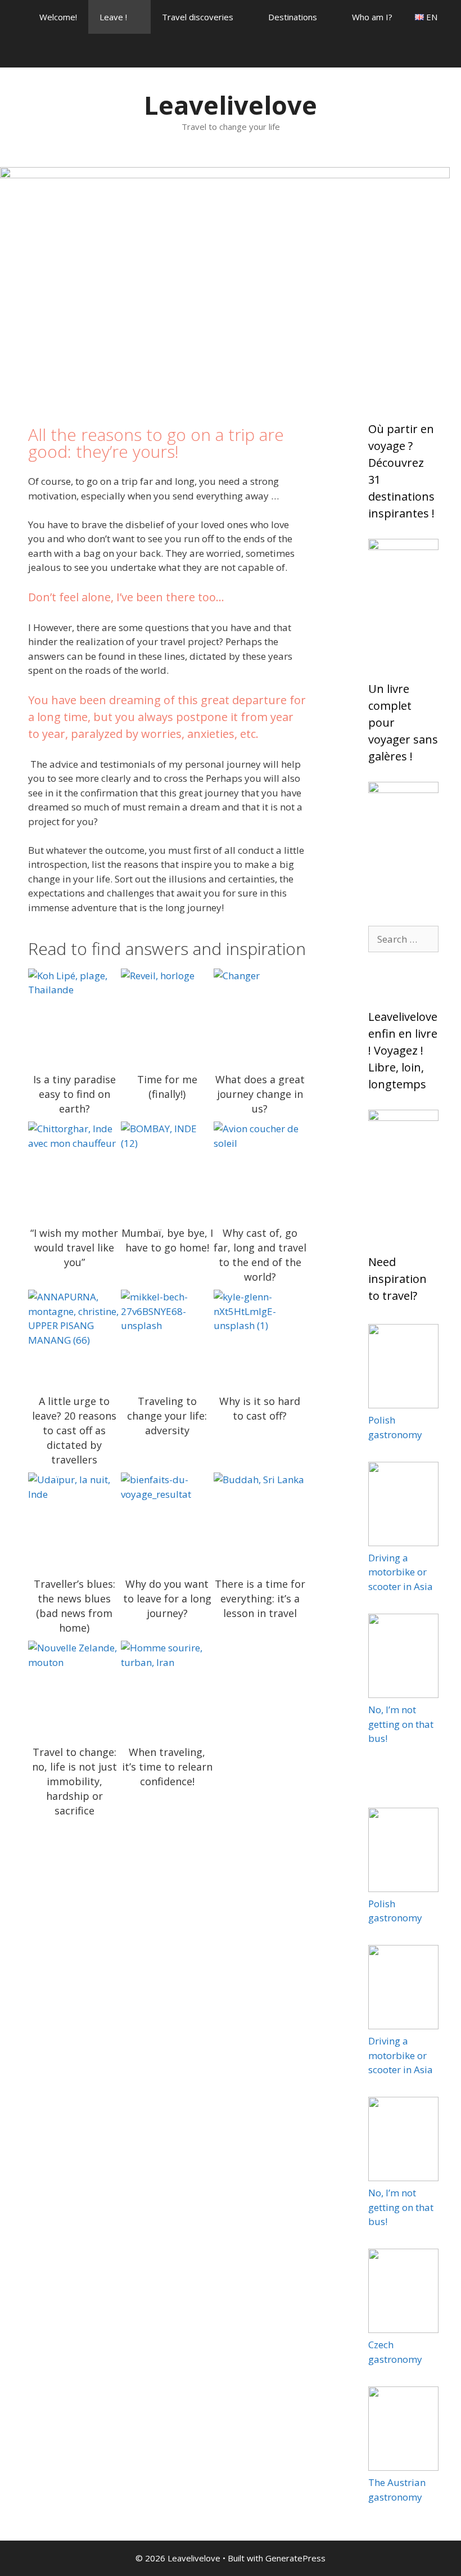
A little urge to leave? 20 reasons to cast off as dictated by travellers (74, 1336)
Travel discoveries (198, 17)
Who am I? (372, 17)
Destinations (293, 17)
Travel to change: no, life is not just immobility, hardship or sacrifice (74, 1687)
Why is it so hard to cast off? (260, 1336)
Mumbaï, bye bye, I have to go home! (167, 1168)
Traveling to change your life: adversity (167, 1336)
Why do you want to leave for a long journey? (167, 1519)
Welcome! (58, 17)
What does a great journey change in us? (260, 1015)
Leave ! (113, 17)
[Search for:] (403, 939)
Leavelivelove (231, 105)
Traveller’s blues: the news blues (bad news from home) (74, 1519)
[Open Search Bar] (444, 51)
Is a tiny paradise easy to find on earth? (74, 1015)
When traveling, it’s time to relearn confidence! (167, 1687)
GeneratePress (295, 2558)
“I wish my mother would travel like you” (74, 1168)
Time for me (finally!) (167, 1015)
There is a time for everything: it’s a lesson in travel (260, 1519)
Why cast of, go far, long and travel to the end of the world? (260, 1168)
